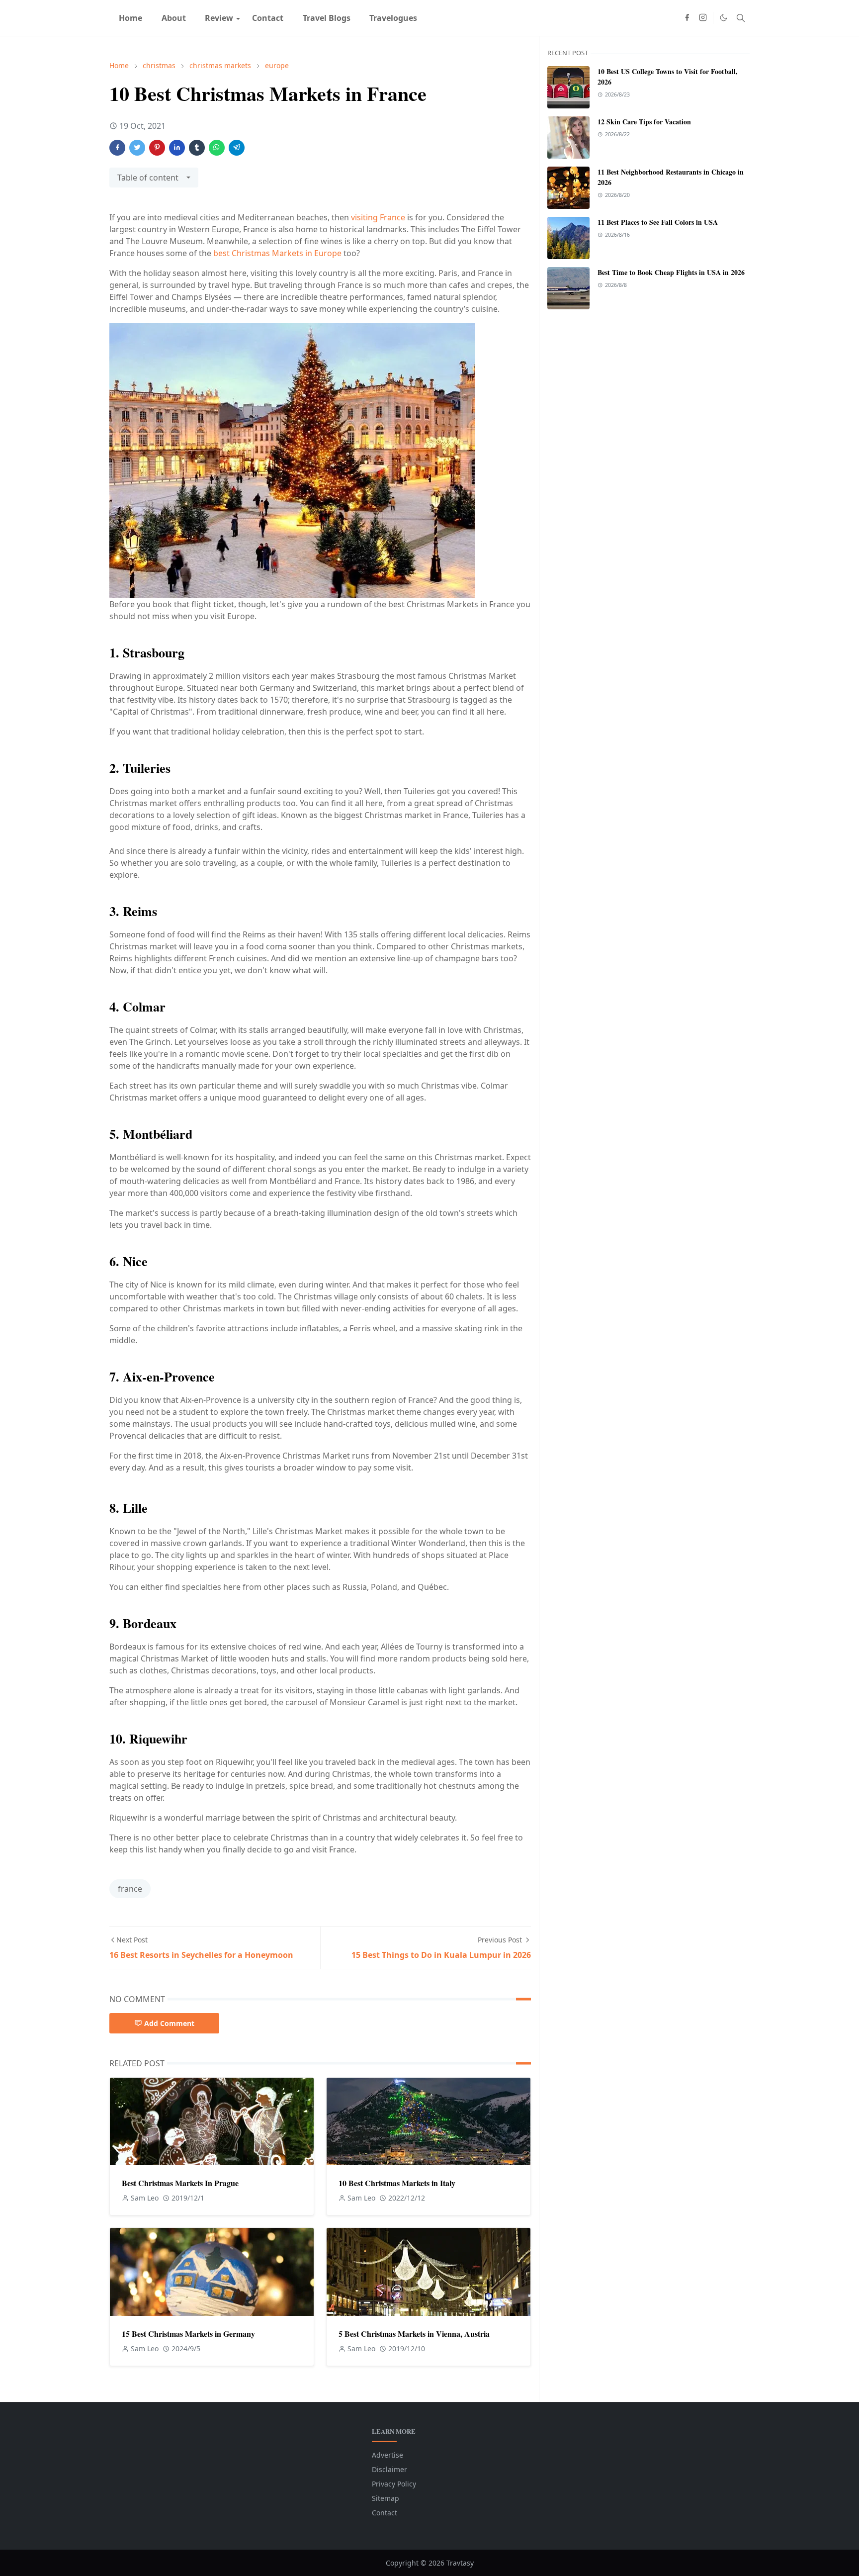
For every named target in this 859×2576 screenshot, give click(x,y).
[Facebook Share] (117, 148)
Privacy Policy (394, 2484)
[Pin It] (157, 148)
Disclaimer (389, 2469)
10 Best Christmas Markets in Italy (397, 2183)
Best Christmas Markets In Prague (180, 2183)
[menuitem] (130, 18)
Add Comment (169, 2023)
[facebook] (687, 18)
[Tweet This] (137, 148)
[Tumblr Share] (197, 148)
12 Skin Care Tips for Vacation (644, 122)
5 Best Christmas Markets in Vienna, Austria (414, 2334)
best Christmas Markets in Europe (277, 253)
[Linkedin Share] (177, 148)
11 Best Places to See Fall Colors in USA (658, 222)
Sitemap (386, 2498)
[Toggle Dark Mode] (724, 18)
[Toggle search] (741, 18)
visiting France (378, 217)
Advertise (387, 2455)
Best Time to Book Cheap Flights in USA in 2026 (671, 272)
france (130, 1889)
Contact (385, 2513)
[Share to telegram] (237, 148)
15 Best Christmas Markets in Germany (188, 2334)
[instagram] (703, 18)
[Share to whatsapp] (217, 148)
